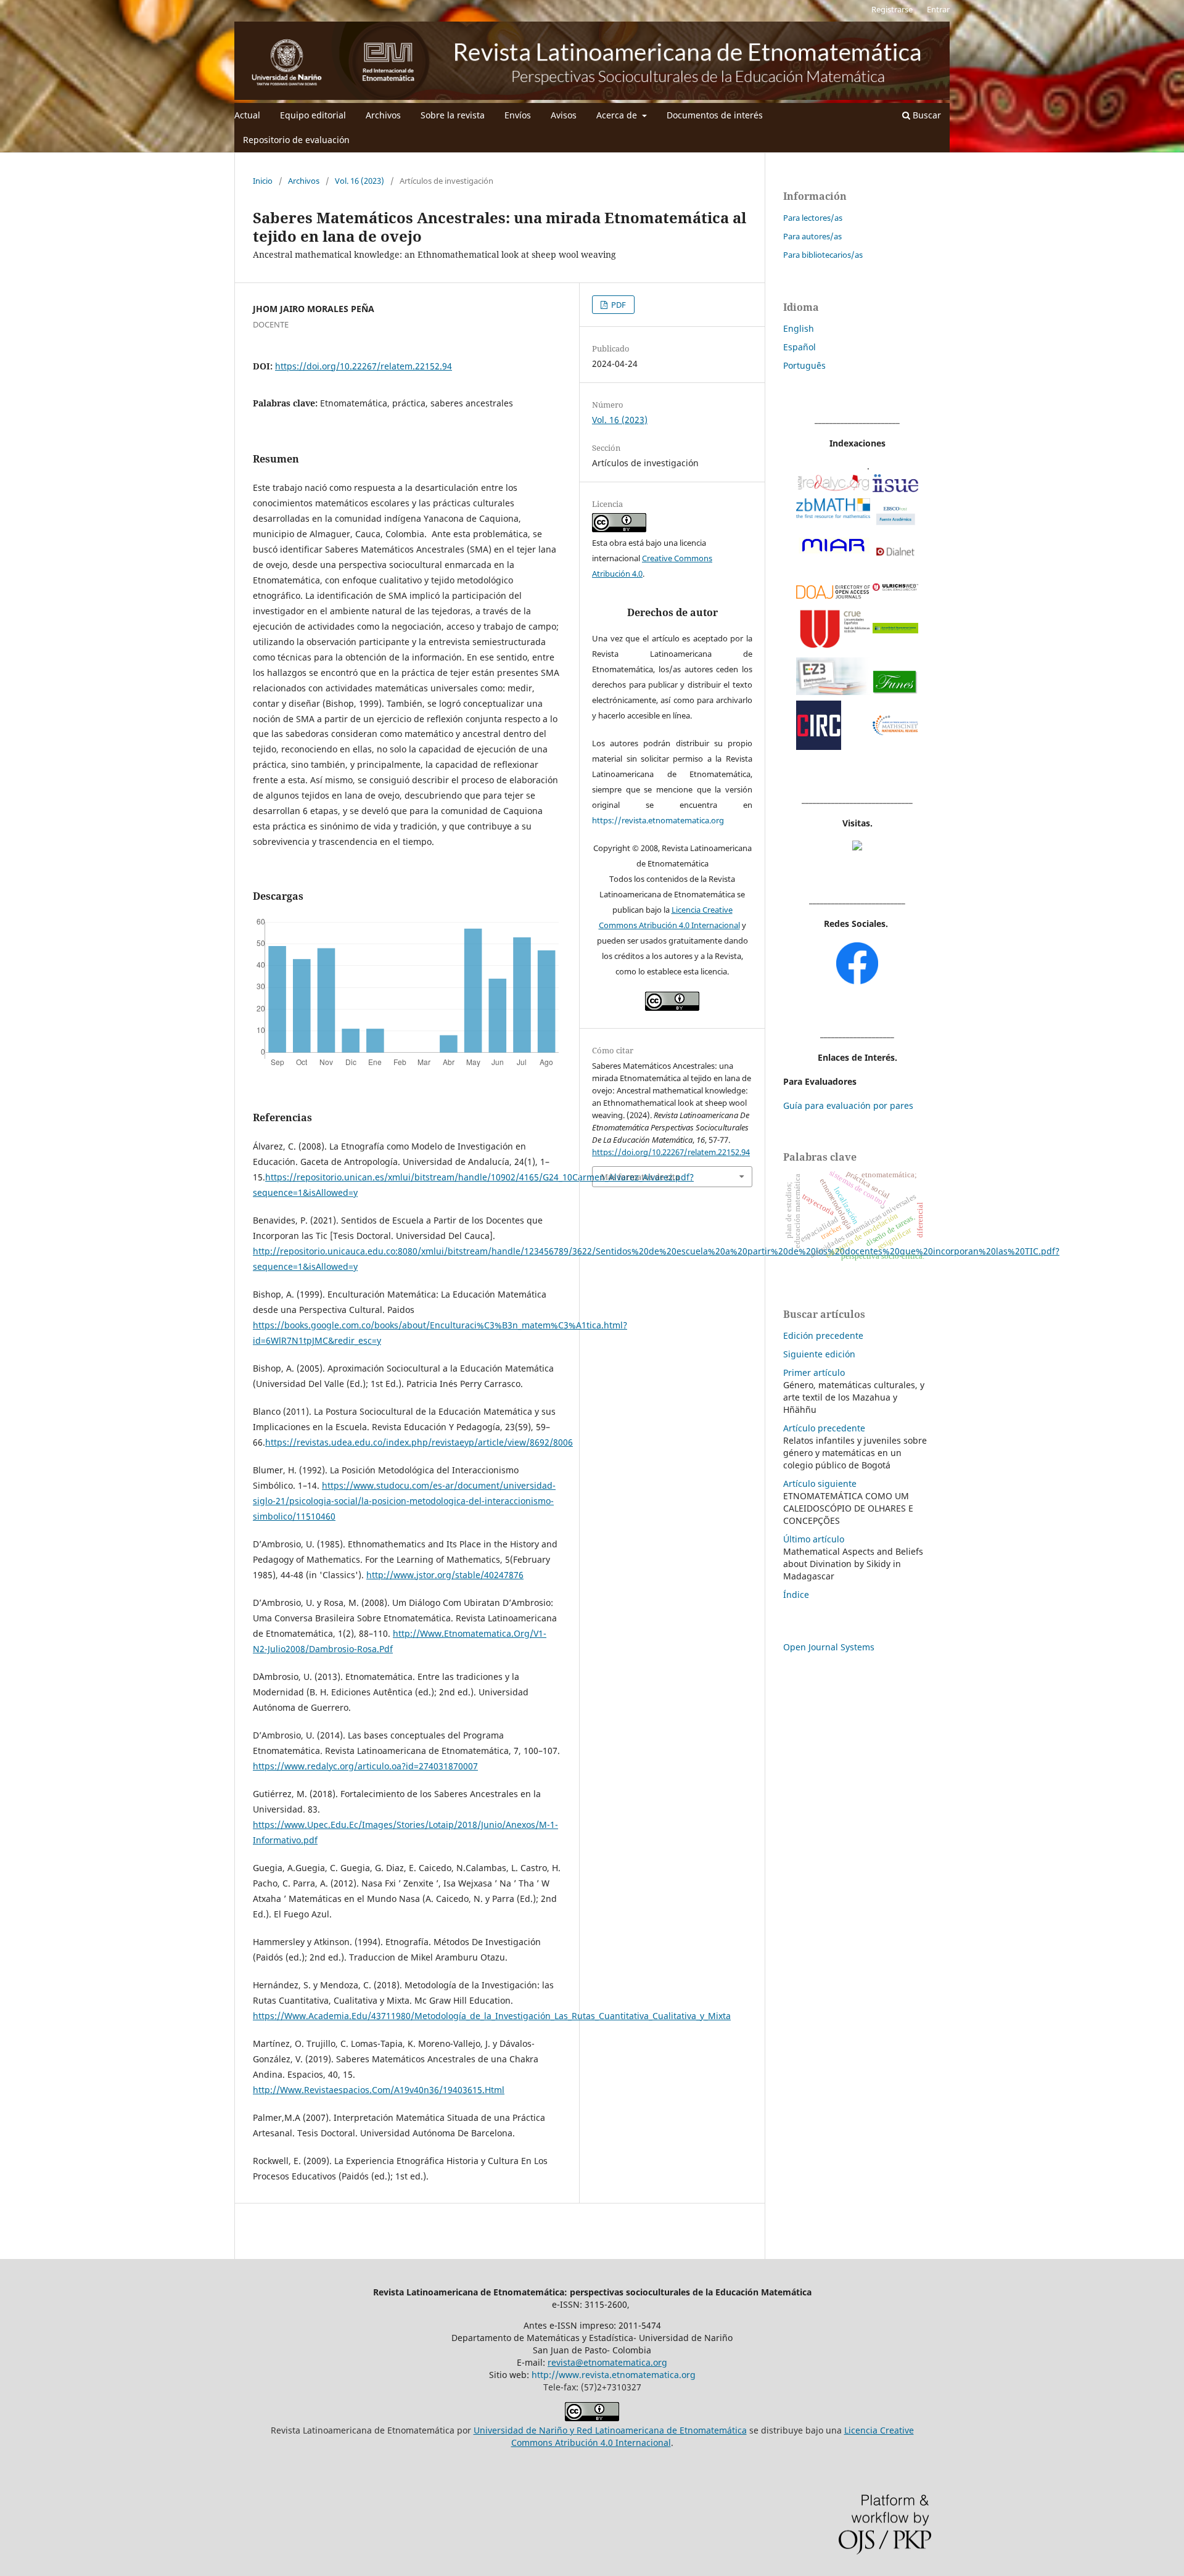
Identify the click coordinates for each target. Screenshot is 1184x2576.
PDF (618, 305)
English (799, 328)
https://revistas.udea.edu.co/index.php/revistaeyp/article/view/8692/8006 (419, 1442)
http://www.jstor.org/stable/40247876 (445, 1575)
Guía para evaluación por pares (848, 1105)
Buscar (926, 115)
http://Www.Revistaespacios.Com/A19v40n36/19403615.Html (379, 2090)
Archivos (383, 115)
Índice (796, 1595)
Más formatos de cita (640, 1177)
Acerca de (618, 115)
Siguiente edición (819, 1354)
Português (804, 365)
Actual (247, 115)
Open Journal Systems (829, 1647)
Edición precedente (823, 1335)
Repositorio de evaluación (296, 140)
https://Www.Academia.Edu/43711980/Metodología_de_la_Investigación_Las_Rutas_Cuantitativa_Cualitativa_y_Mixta (492, 2016)
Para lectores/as (813, 218)
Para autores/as (812, 236)
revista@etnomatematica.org (607, 2362)
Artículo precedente (824, 1428)
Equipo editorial (313, 115)
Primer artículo (814, 1372)
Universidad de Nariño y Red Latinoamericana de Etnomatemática (610, 2430)
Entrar (938, 9)
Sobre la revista (453, 115)
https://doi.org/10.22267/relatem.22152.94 (364, 366)
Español (800, 347)
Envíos (518, 115)
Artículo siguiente (820, 1483)
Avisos (564, 115)
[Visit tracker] (857, 847)
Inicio (263, 181)
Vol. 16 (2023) (360, 181)
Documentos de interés (715, 115)
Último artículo (814, 1539)
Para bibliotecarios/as (823, 255)
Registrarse (892, 9)
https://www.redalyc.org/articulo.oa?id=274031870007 (365, 1766)
